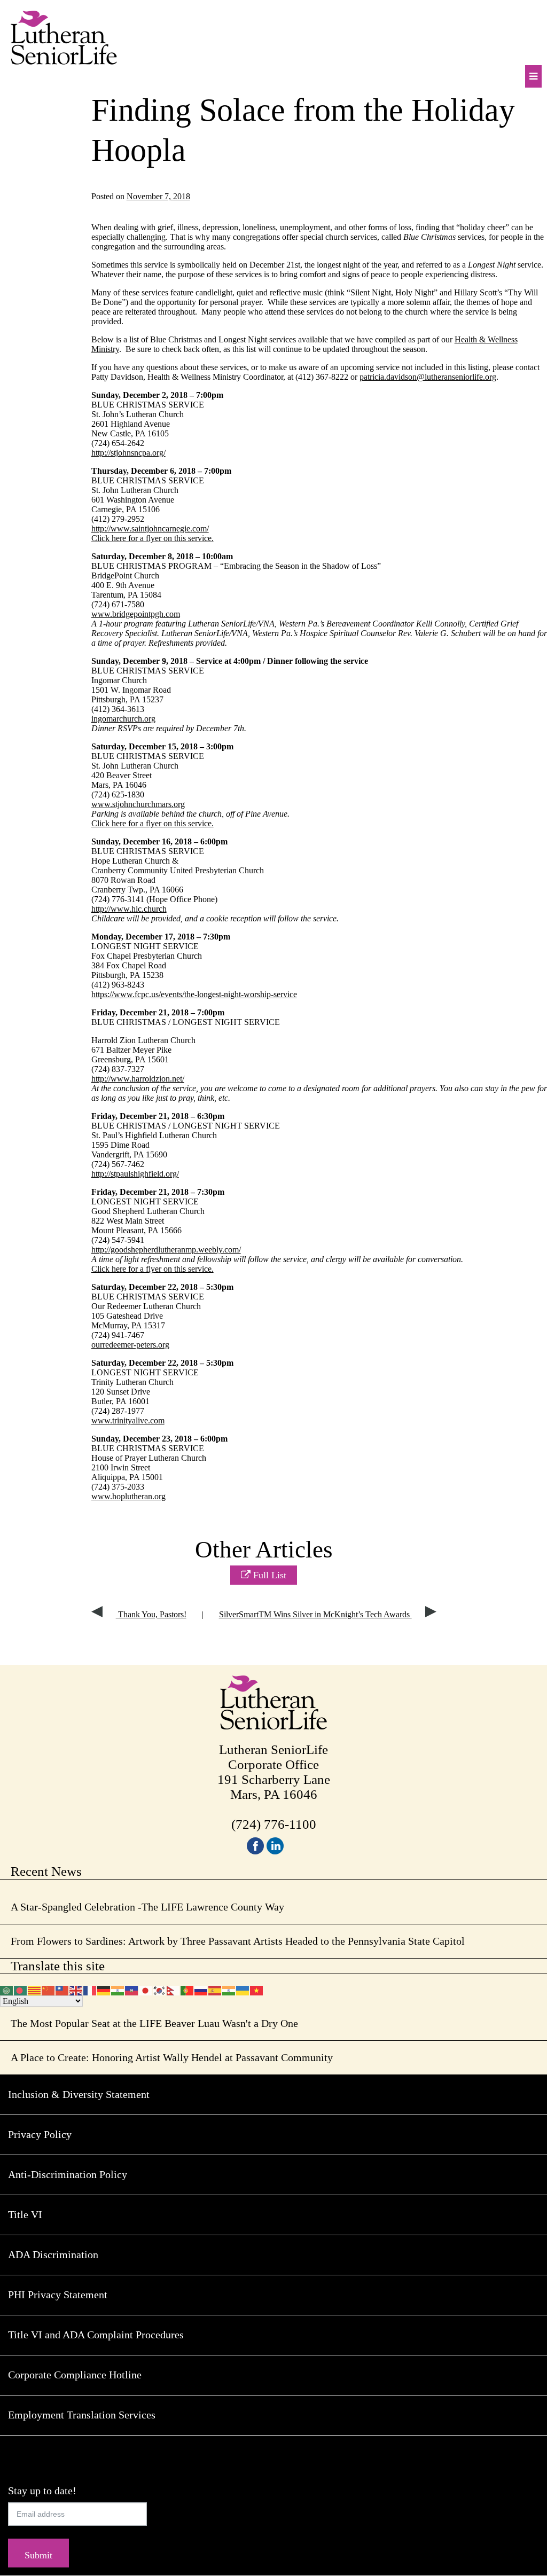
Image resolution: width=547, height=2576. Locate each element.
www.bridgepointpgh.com (136, 614)
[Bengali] (21, 1989)
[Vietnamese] (257, 1989)
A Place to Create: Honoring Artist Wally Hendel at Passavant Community (172, 2057)
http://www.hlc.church (129, 909)
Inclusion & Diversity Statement (79, 2094)
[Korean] (160, 1989)
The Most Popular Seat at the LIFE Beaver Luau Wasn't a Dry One (154, 2023)
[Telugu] (229, 1989)
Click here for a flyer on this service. (153, 538)
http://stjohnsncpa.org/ (128, 453)
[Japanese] (146, 1989)
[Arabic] (7, 1989)
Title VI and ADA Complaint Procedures (96, 2335)
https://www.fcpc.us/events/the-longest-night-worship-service (194, 994)
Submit (38, 2555)
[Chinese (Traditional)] (62, 1989)
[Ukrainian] (243, 1989)
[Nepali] (174, 1989)
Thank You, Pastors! (151, 1614)
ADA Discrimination (53, 2254)
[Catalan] (35, 1989)
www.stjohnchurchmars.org (138, 804)
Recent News (46, 1871)
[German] (104, 1989)
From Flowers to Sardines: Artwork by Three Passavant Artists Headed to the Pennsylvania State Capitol (238, 1941)
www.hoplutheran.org (128, 1496)
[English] (76, 1989)
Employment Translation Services (82, 2415)
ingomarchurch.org (123, 719)
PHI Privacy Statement (58, 2295)
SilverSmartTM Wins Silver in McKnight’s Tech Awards (315, 1614)
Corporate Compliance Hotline (75, 2375)
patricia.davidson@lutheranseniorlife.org (428, 377)
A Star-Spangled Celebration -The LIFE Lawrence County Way (147, 1907)
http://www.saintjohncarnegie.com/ (150, 528)
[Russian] (201, 1989)
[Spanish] (215, 1989)
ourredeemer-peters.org (130, 1345)
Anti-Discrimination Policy (68, 2174)
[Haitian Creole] (132, 1989)
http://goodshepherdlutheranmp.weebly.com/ (166, 1250)
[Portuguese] (187, 1989)
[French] (90, 1989)
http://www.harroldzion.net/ (138, 1079)
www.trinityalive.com (128, 1420)
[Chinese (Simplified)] (49, 1989)
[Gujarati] (118, 1989)
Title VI (25, 2214)
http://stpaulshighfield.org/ (135, 1174)
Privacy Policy (40, 2134)
